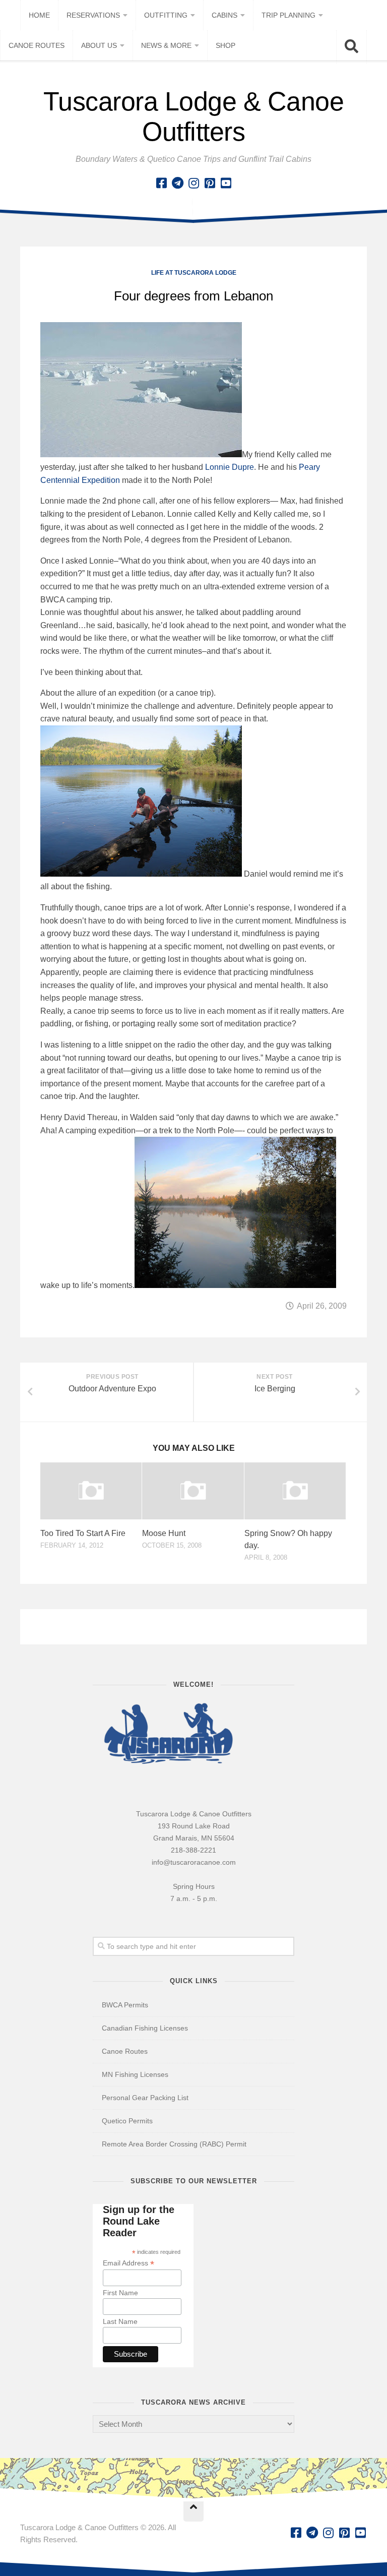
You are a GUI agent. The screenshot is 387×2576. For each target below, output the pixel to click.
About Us (99, 45)
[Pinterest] (210, 183)
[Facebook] (161, 183)
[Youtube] (226, 183)
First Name (120, 2293)
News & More (166, 45)
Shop (225, 45)
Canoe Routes (37, 45)
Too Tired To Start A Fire (83, 1533)
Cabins (224, 15)
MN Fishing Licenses (135, 2074)
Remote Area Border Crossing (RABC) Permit (174, 2144)
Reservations (93, 15)
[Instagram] (193, 183)
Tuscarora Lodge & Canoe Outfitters (194, 116)
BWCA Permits (125, 2005)
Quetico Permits (127, 2121)
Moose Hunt (164, 1533)
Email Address (128, 2263)
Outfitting (166, 15)
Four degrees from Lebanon (193, 296)
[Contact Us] (177, 183)
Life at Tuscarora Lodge (194, 273)
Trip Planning (288, 15)
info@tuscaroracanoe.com (194, 1862)
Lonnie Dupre (230, 467)
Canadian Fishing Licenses (145, 2028)
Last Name (120, 2321)
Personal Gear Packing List (145, 2098)
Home (39, 15)
